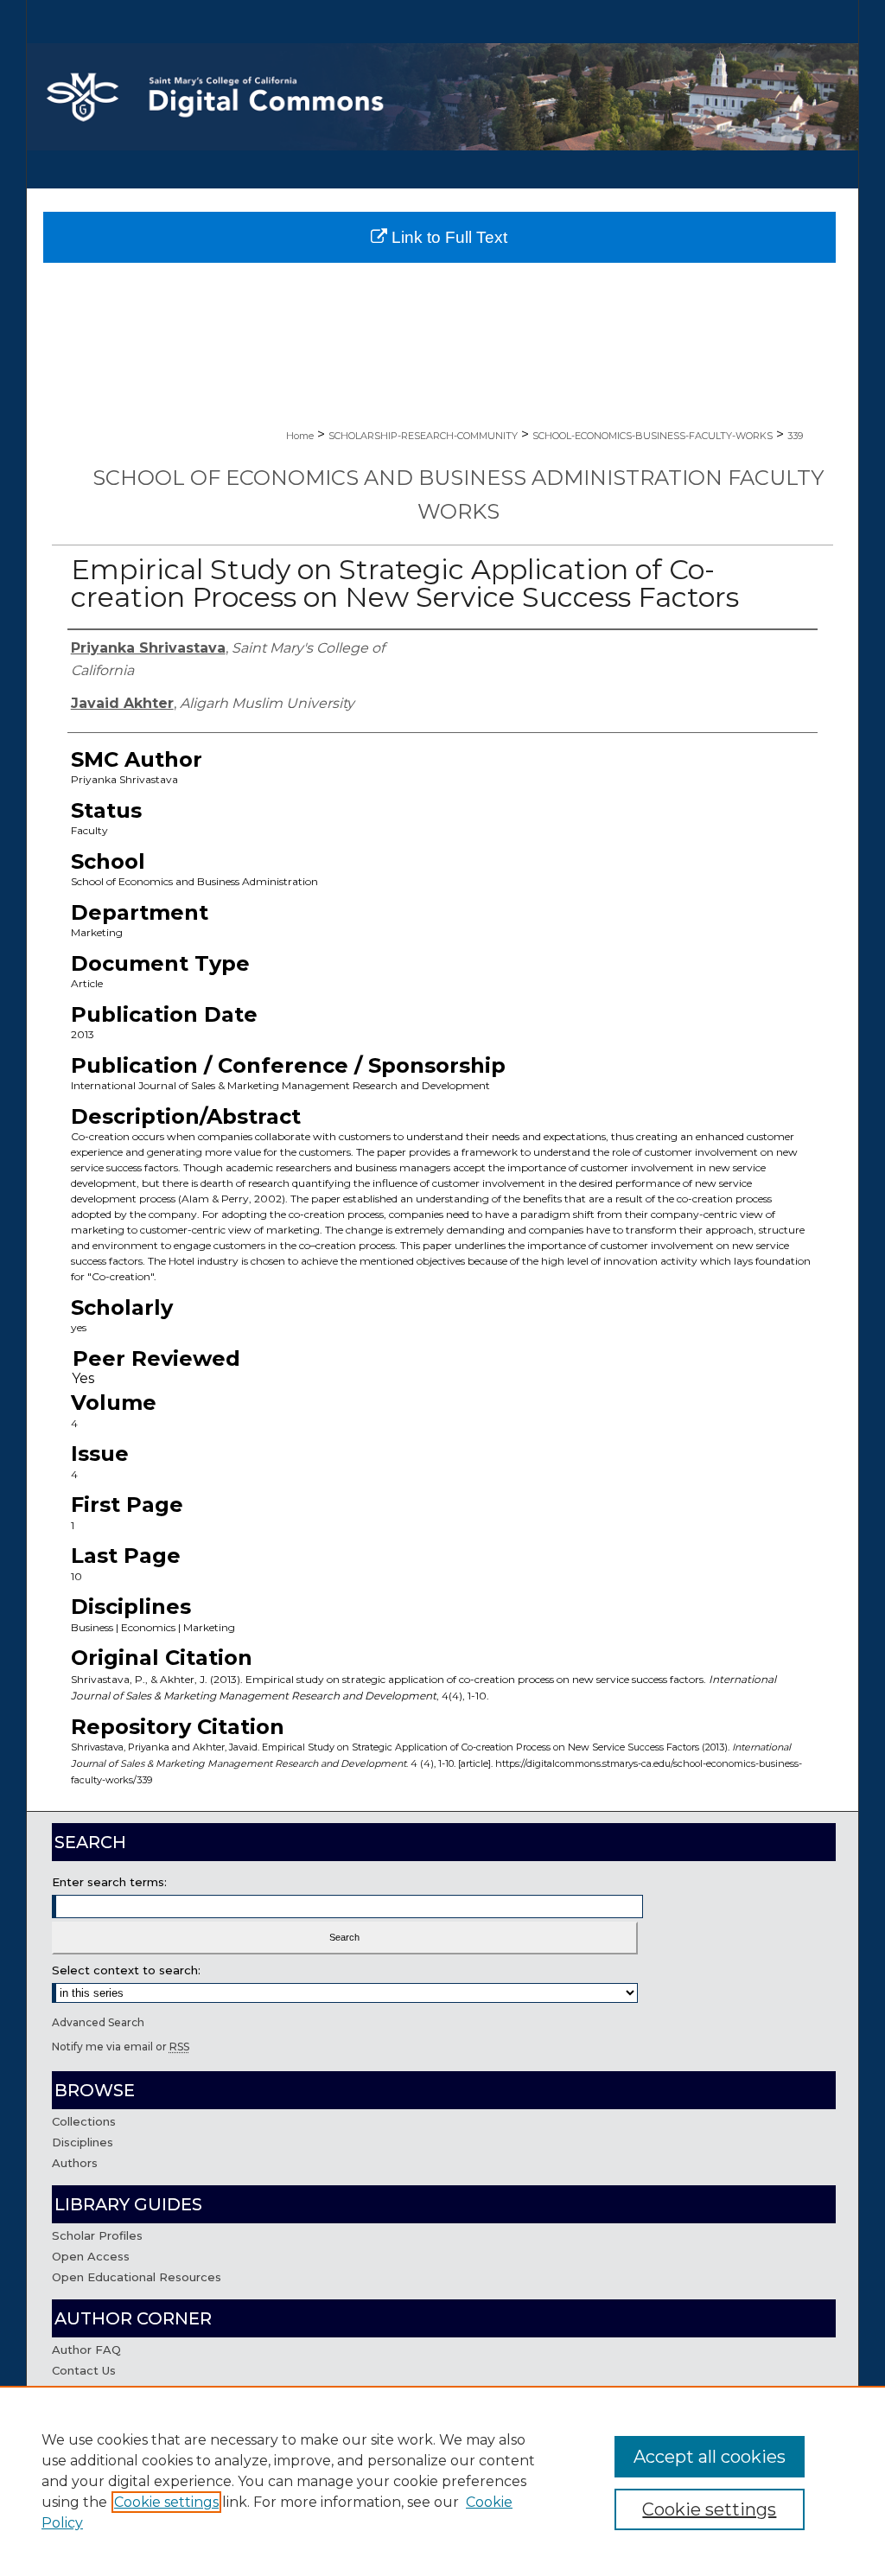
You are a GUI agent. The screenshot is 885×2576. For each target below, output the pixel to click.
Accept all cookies (710, 2457)
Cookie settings (166, 2502)
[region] (442, 2481)
